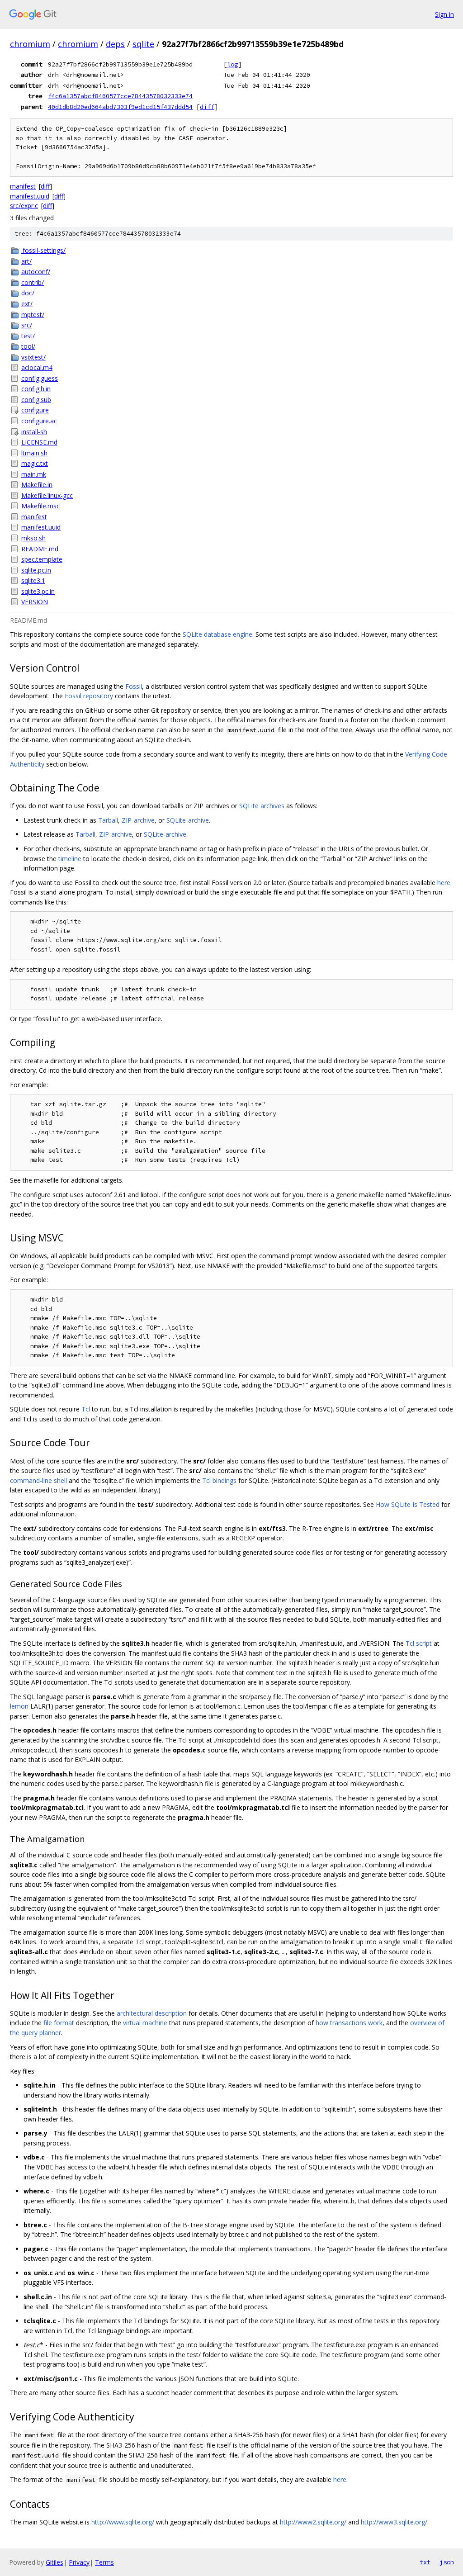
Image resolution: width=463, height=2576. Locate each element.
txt (425, 2562)
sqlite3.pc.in (38, 591)
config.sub (36, 400)
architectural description (152, 2013)
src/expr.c (24, 206)
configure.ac (39, 421)
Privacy (79, 2562)
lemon (19, 1706)
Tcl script (419, 1643)
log (232, 64)
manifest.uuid (30, 196)
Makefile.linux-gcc (47, 495)
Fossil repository (89, 696)
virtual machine (145, 2023)
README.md (40, 549)
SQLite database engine (217, 634)
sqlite (143, 44)
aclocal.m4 (37, 367)
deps (115, 44)
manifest (23, 186)
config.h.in (36, 389)
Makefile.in (37, 485)
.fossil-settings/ (43, 250)
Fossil (134, 686)
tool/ (28, 346)
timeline (70, 859)
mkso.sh (33, 538)
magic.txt (35, 463)
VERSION (35, 602)
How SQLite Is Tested (408, 1504)
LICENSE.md (39, 442)
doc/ (28, 293)
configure (35, 410)
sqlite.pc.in (36, 570)
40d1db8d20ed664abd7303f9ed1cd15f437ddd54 (120, 107)
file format (59, 2023)
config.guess (40, 378)
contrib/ (33, 282)
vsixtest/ (33, 357)
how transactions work (349, 2023)
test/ (28, 336)
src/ (27, 325)
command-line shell (38, 1480)
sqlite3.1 (33, 580)
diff (207, 107)
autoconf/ (36, 272)
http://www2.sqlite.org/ (313, 2522)
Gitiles (54, 2562)
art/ (26, 261)
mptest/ (33, 315)
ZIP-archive (138, 820)
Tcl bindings (219, 1480)
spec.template (42, 559)
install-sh (34, 432)
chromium (30, 44)
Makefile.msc (40, 506)
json (447, 2562)
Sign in (444, 14)
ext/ (27, 304)
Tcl (86, 1409)
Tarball (108, 820)
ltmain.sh (34, 453)
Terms (104, 2562)
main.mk (34, 474)
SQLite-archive (188, 820)
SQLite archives (262, 806)
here (444, 883)
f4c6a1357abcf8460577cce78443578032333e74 (120, 96)
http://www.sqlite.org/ (123, 2522)
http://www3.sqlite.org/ (394, 2522)
